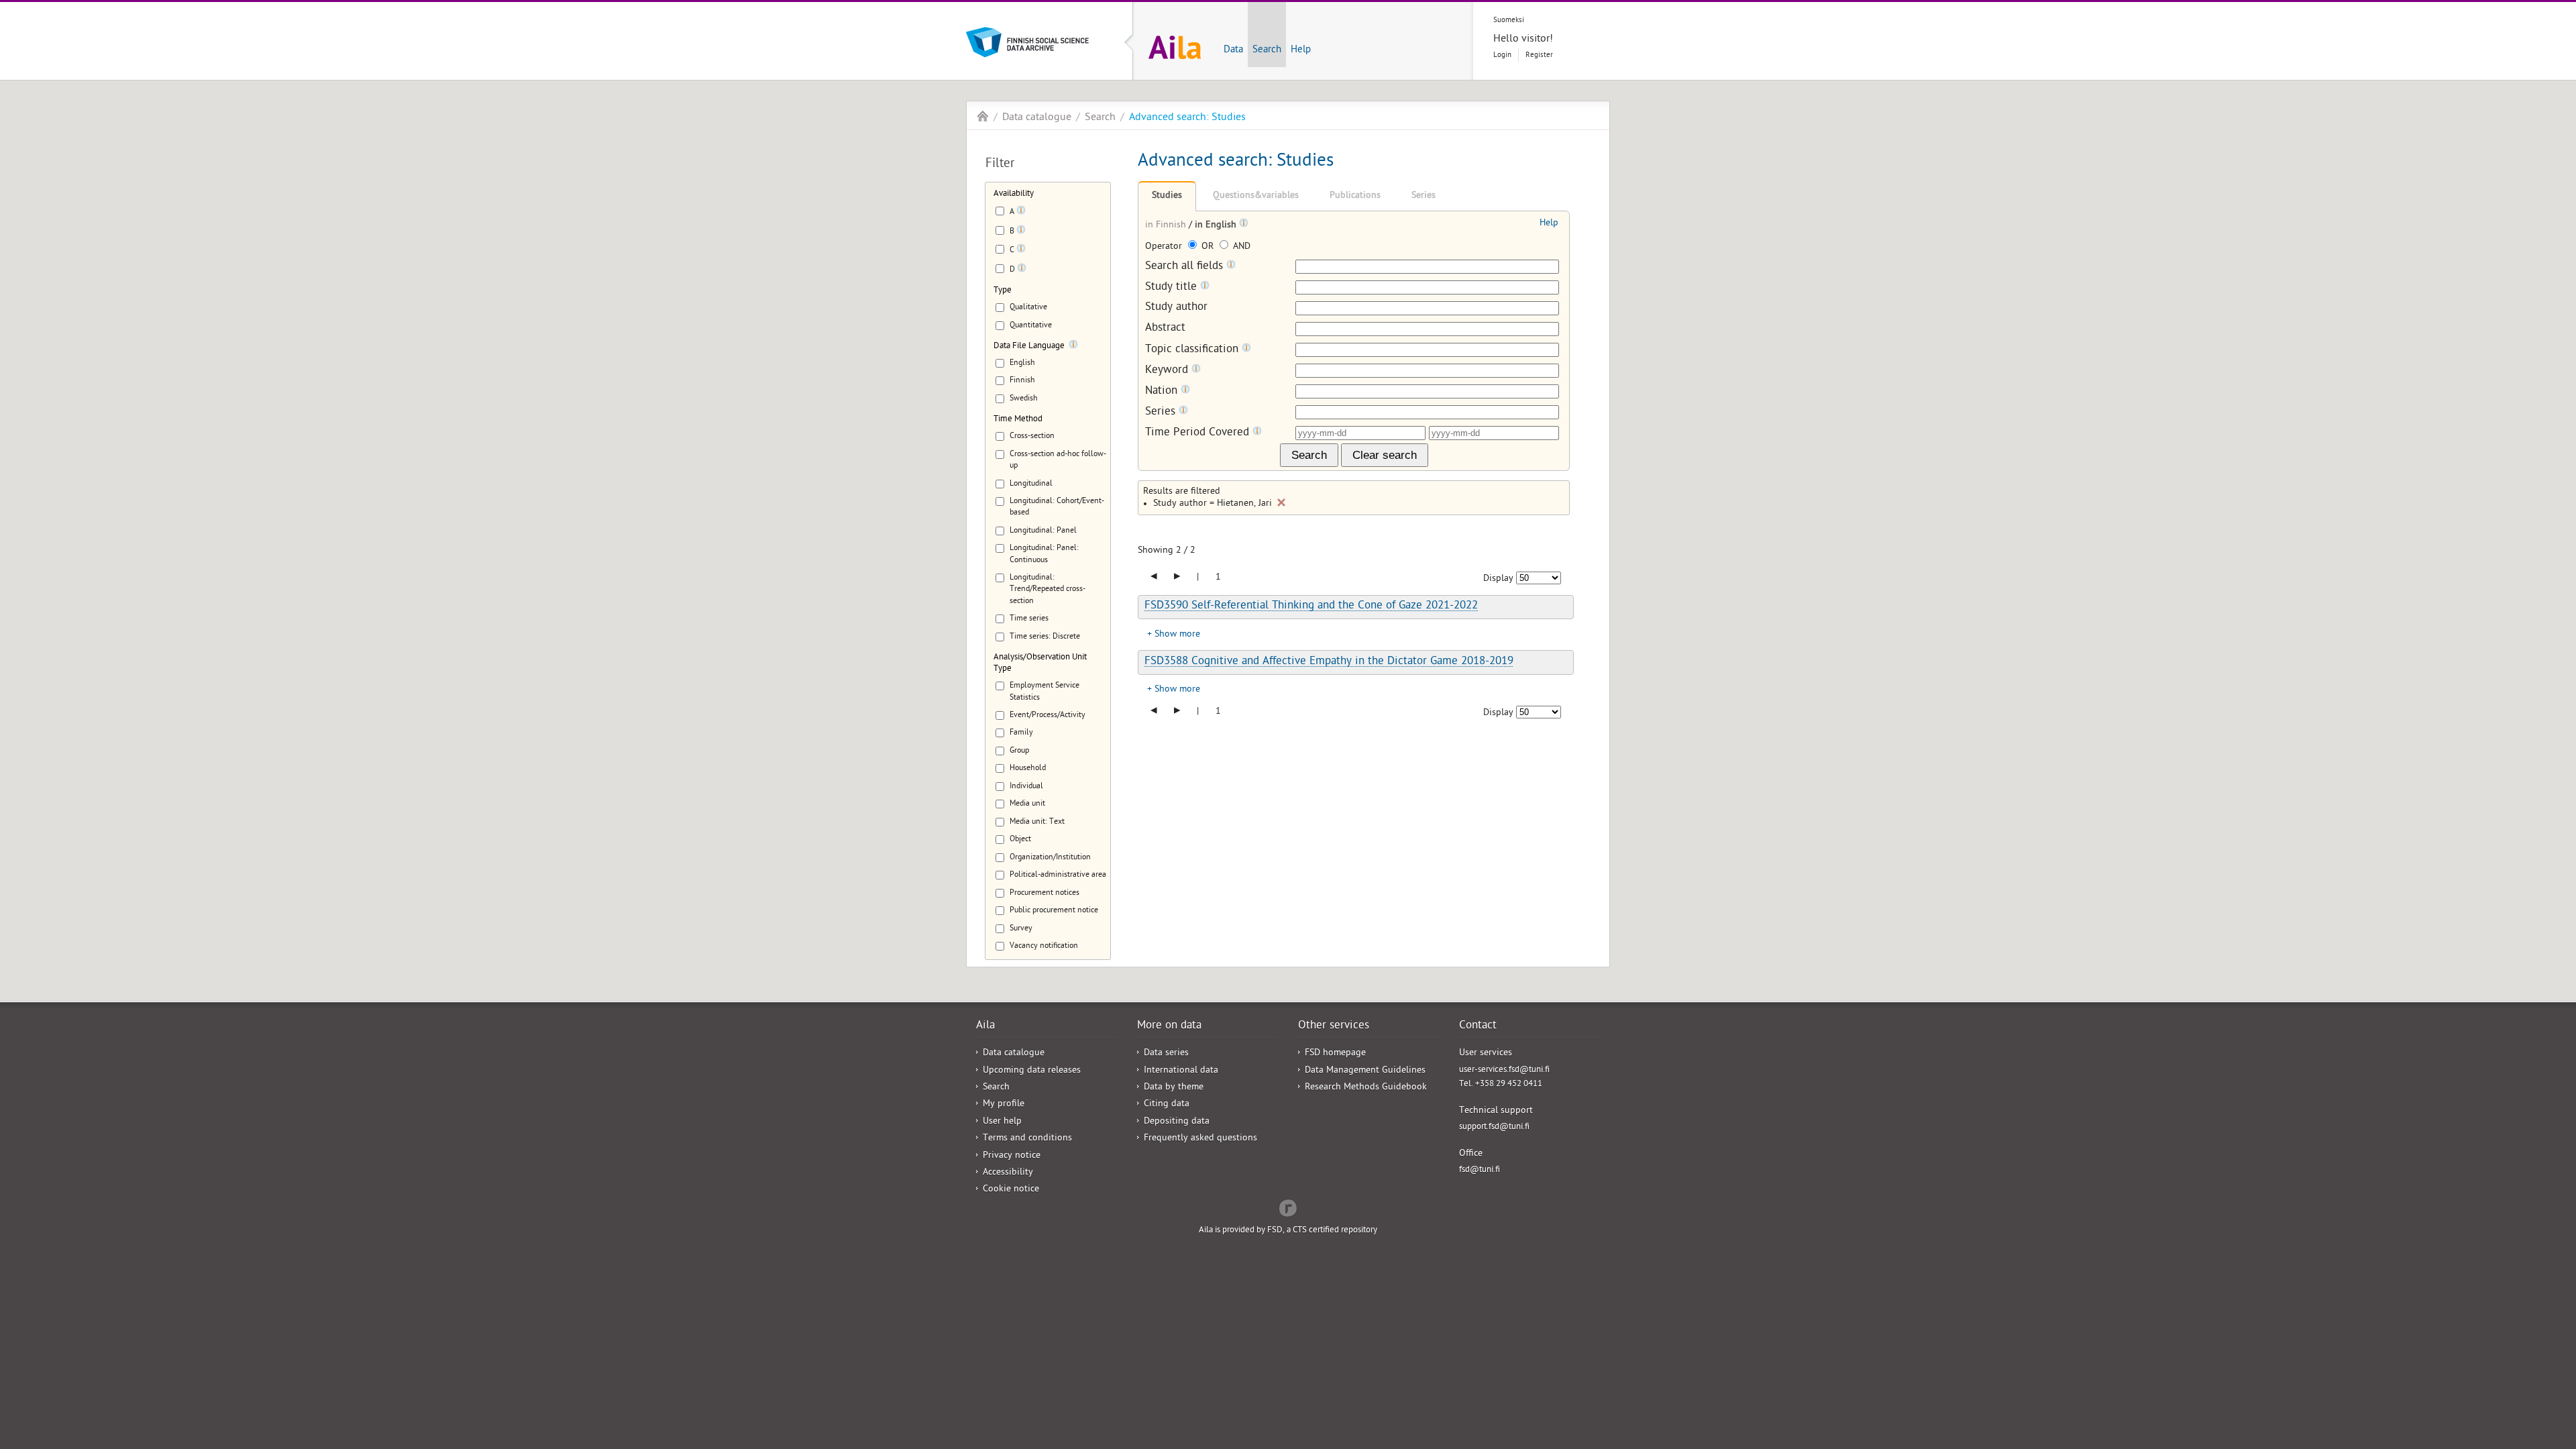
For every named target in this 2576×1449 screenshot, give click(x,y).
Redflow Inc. (1288, 1207)
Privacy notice (1012, 1156)
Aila (983, 116)
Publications (1355, 196)
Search (1267, 50)
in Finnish (1167, 226)
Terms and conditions (1027, 1139)
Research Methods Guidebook (1366, 1088)
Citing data (1167, 1105)
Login (1502, 55)
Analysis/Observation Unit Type (1040, 663)
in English (1217, 226)
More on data (1169, 1026)
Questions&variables (1256, 196)
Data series (1166, 1054)
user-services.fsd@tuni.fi (1504, 1070)
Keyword (1168, 371)
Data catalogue (1037, 118)
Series (1424, 196)
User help (1002, 1122)
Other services (1334, 1026)
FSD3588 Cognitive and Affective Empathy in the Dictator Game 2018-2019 (1329, 662)
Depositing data (1177, 1122)
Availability (1014, 194)
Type (1003, 291)
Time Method (1018, 420)
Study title (1173, 287)
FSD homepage (1335, 1054)
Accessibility (1008, 1173)
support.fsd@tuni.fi (1494, 1127)
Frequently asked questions (1200, 1139)
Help (1301, 50)
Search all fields (1186, 267)
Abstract (1165, 329)
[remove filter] (1281, 502)
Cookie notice (1011, 1190)
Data (1233, 50)
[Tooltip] (1021, 213)
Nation (1163, 391)
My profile (1004, 1105)
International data (1181, 1071)
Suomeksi (1509, 20)
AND (1240, 247)
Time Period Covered (1199, 433)
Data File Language (1029, 346)
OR (1207, 247)
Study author (1176, 308)
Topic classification (1193, 350)
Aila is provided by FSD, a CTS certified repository (1288, 1231)
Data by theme (1174, 1088)
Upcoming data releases (1032, 1071)
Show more (1177, 635)
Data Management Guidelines (1365, 1071)
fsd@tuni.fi (1480, 1170)
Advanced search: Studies (1187, 118)
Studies (1167, 196)
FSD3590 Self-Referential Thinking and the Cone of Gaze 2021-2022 (1311, 606)
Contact (1478, 1026)
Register (1539, 55)
